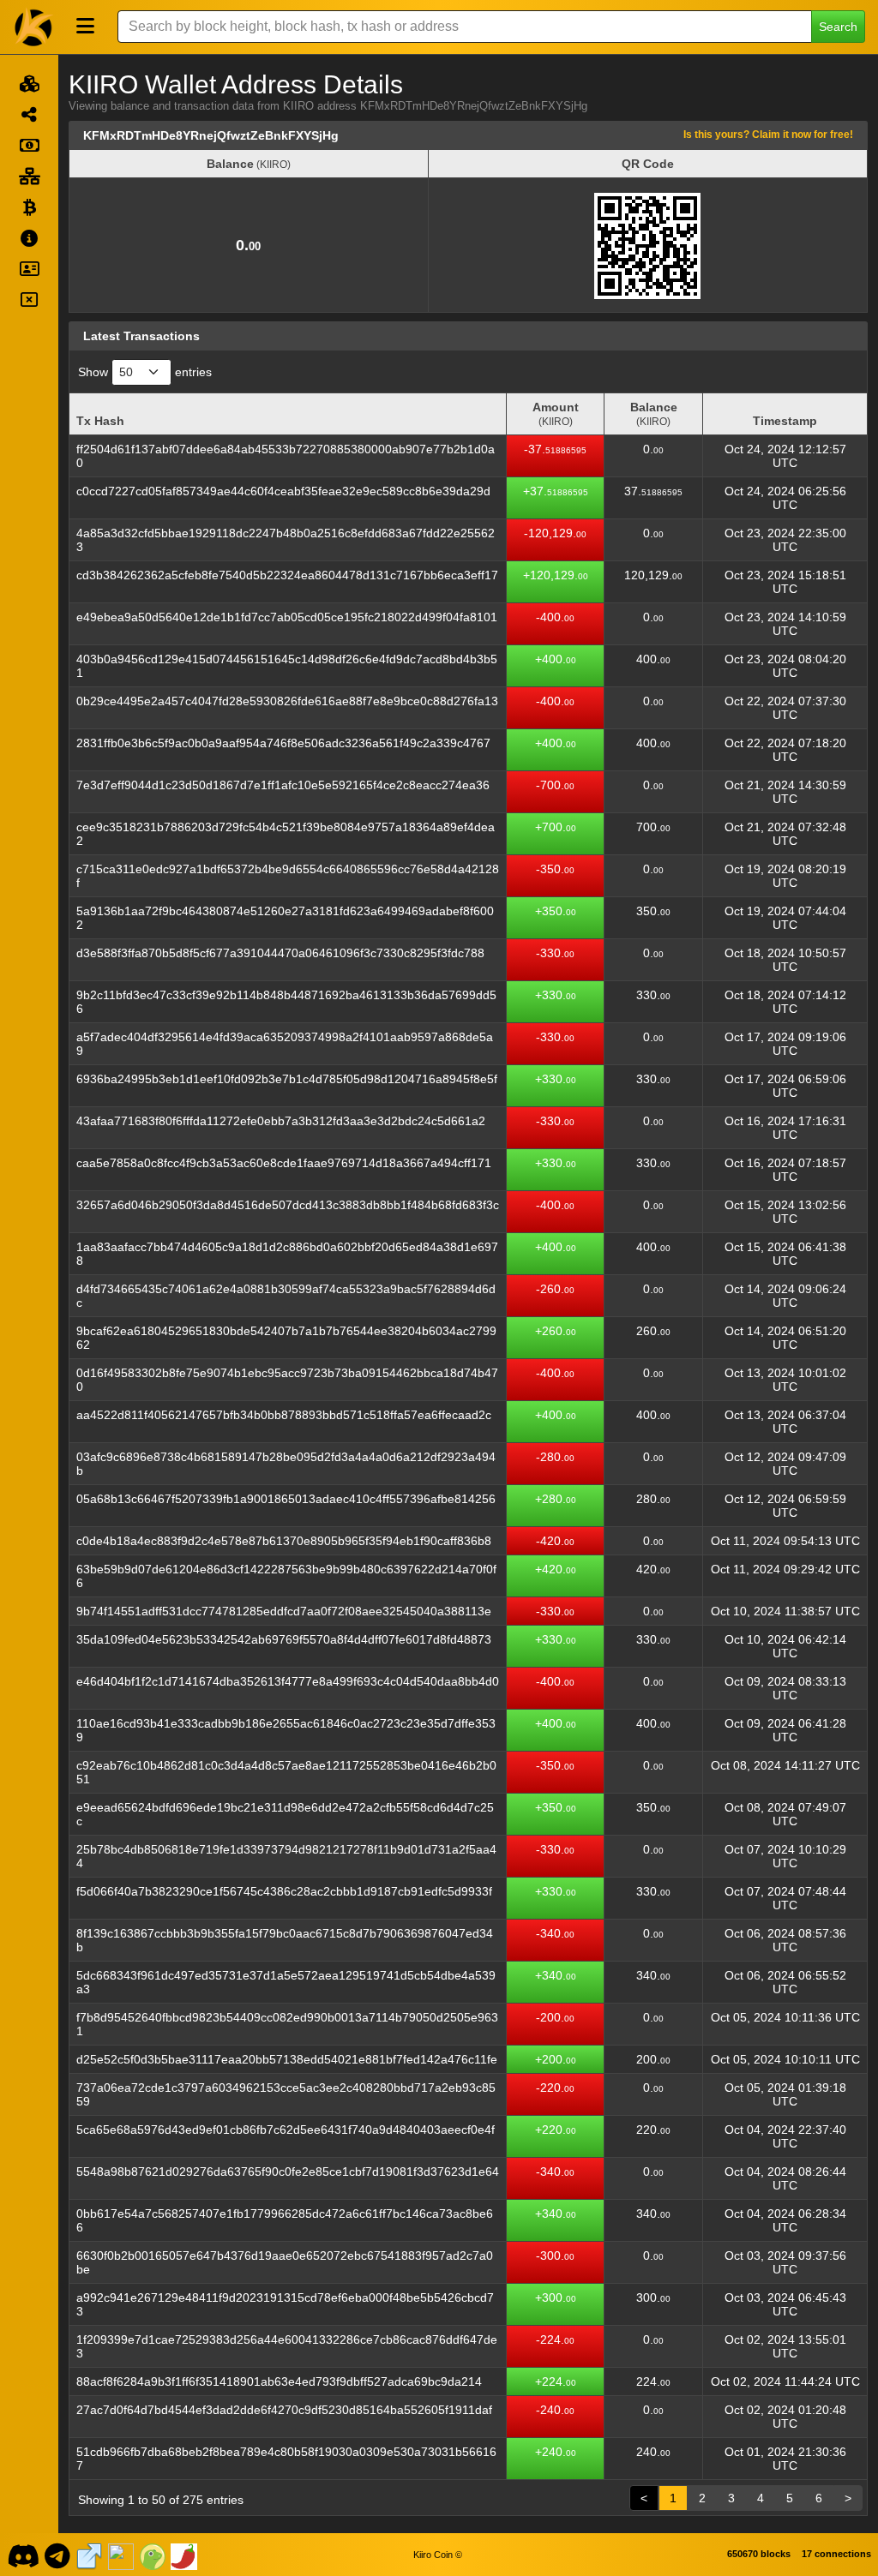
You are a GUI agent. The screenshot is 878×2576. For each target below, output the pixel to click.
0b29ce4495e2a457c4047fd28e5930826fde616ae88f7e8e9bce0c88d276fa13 (287, 701)
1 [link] (673, 2498)
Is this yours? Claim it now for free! (768, 134)
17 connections (836, 2554)
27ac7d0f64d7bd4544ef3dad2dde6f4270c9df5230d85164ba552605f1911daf (284, 2410)
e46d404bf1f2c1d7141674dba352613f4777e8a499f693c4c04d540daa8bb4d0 (288, 1681)
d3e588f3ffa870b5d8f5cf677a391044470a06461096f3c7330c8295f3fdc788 (280, 953)
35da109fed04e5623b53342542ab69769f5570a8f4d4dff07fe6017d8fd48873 (284, 1639)
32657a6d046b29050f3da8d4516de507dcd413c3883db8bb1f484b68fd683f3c (288, 1205)
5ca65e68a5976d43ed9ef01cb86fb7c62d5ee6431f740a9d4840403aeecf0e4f (286, 2130)
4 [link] (761, 2498)
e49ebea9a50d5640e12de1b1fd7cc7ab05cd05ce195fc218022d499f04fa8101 (287, 617)
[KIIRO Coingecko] (153, 2555)
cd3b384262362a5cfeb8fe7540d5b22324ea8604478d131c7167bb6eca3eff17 (287, 575)
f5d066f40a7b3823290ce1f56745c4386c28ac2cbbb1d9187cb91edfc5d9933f (284, 1891)
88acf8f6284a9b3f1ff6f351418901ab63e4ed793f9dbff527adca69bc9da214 (279, 2381)
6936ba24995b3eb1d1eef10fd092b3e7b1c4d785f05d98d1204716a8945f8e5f (287, 1079)
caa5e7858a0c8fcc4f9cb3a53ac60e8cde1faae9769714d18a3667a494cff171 (284, 1163)
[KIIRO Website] (89, 2555)
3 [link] (731, 2498)
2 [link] (702, 2498)
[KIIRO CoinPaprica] (184, 2555)
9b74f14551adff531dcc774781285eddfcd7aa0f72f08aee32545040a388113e (284, 1611)
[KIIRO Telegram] (58, 2555)
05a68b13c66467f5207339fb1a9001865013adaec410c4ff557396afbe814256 (286, 1499)
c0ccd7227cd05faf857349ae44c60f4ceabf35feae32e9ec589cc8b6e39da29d (283, 491)
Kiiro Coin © (438, 2555)
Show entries (145, 372)
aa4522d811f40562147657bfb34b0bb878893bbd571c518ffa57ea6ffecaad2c (284, 1415)
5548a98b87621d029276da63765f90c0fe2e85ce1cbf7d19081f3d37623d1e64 (288, 2172)
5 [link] (790, 2498)
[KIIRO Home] (34, 27)
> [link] (848, 2498)
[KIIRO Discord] (23, 2555)
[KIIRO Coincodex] (121, 2555)
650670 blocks (759, 2554)
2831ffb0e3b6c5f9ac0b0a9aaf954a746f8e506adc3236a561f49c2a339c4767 (283, 743)
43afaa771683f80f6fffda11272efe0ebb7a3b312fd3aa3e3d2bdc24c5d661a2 (281, 1121)
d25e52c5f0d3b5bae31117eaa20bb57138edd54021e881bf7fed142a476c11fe (287, 2059)
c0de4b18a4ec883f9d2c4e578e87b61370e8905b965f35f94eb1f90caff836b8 (284, 1541)
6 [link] (819, 2498)
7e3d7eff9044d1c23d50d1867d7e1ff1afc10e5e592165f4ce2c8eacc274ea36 (283, 785)
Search (838, 27)
